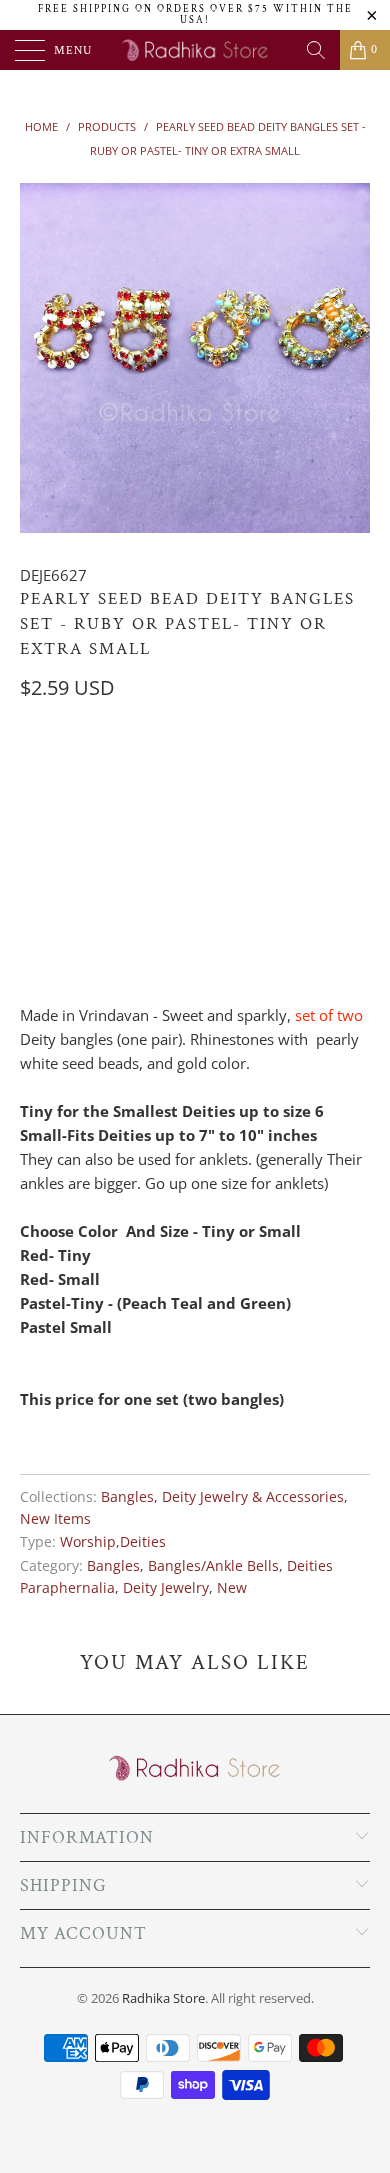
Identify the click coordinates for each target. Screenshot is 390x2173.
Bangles (127, 1497)
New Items (55, 1519)
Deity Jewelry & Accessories (253, 1497)
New (232, 1588)
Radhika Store (163, 1998)
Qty (33, 865)
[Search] (316, 50)
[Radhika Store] (195, 50)
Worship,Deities (113, 1542)
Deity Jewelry (166, 1588)
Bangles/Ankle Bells (213, 1566)
